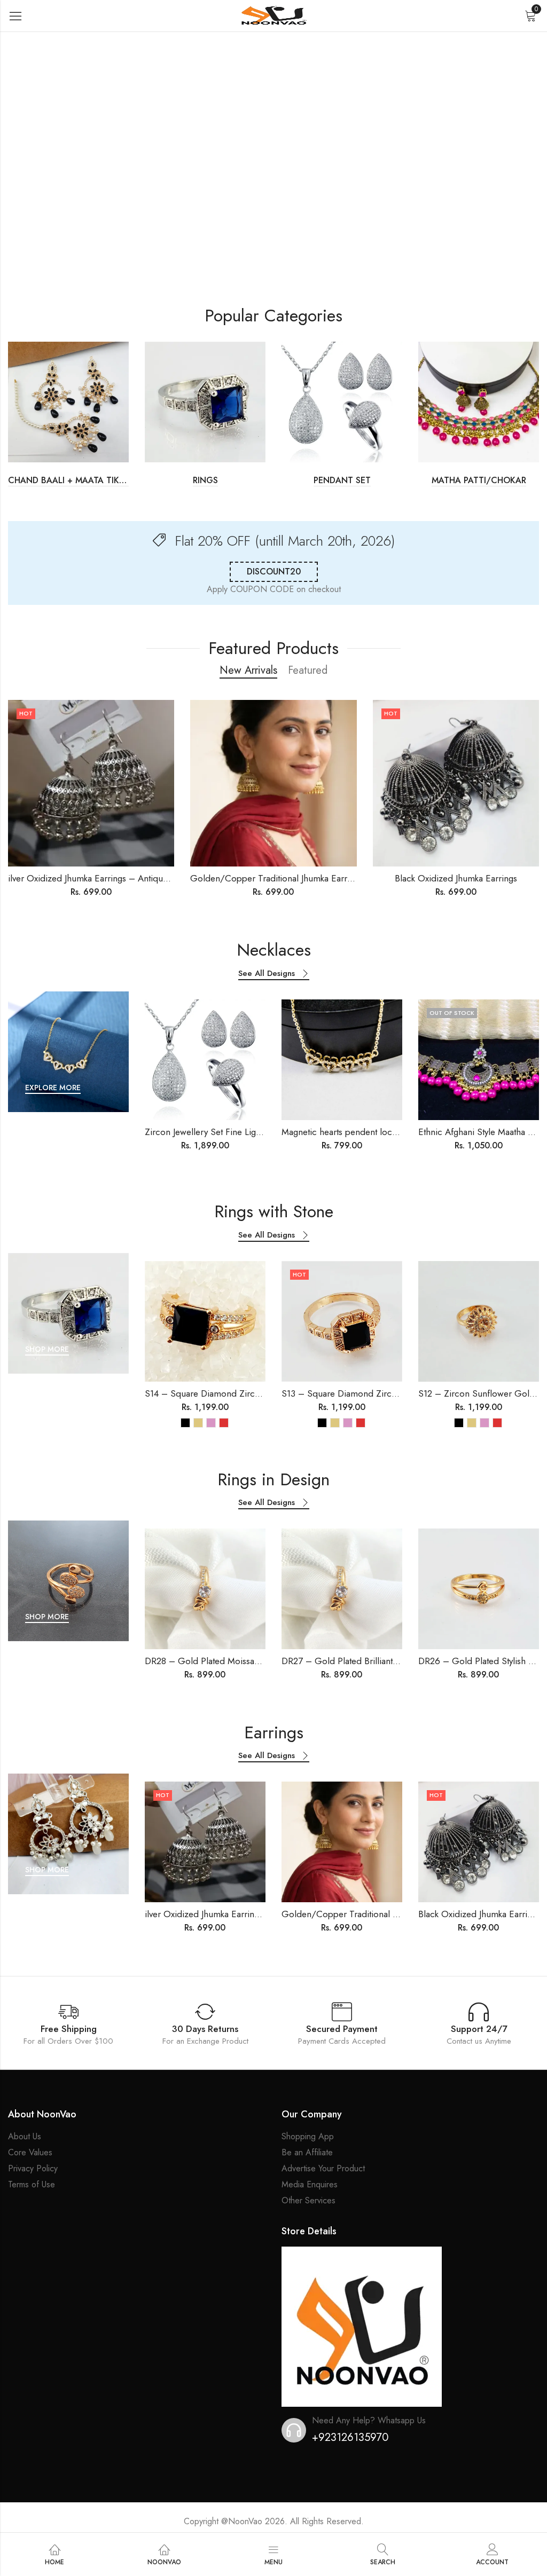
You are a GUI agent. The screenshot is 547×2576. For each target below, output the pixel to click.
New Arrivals (248, 670)
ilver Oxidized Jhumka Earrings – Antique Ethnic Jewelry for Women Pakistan (157, 878)
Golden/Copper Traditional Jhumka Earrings (276, 878)
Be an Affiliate (307, 2152)
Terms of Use (32, 2184)
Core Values (30, 2152)
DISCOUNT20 (274, 572)
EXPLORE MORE (53, 1088)
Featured (308, 670)
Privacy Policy (33, 2168)
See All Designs (267, 974)
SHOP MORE (47, 1349)
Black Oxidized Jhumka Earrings (456, 878)
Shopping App (308, 2136)
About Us (25, 2136)
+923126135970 (350, 2437)
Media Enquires (310, 2184)
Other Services (308, 2200)
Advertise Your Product (323, 2168)
